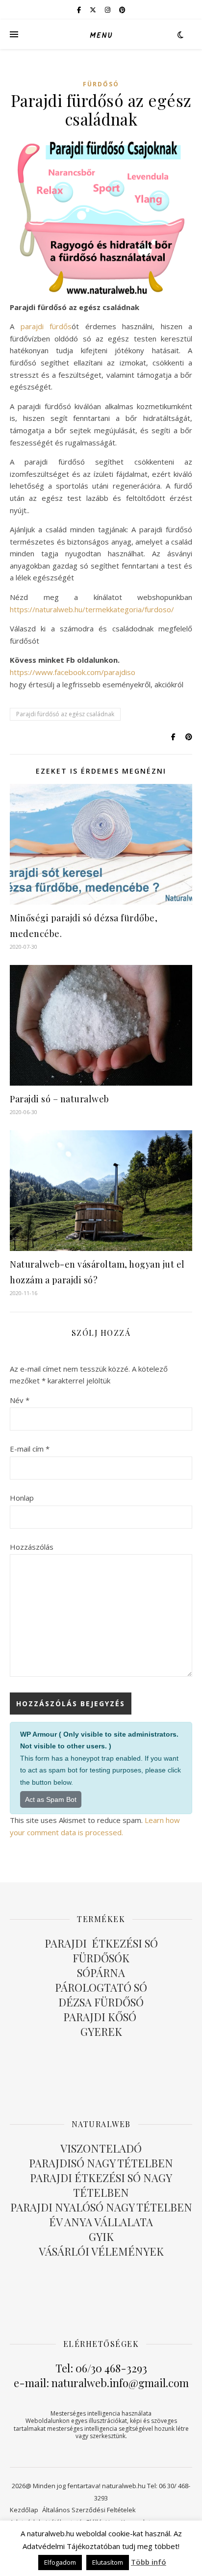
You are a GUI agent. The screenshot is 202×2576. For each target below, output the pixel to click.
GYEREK (101, 2031)
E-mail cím (30, 1449)
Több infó (149, 2562)
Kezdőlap (24, 2510)
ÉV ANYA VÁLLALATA (101, 2222)
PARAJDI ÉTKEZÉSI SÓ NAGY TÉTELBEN (101, 2185)
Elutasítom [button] (108, 2562)
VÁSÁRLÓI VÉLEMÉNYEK (101, 2251)
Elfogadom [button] (60, 2562)
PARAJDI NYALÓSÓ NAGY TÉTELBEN (101, 2207)
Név (20, 1400)
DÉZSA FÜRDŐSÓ (101, 2002)
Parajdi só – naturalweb (60, 1099)
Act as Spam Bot (51, 1799)
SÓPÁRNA (101, 1973)
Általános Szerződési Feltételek (89, 2510)
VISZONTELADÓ (101, 2148)
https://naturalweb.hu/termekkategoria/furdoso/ (92, 609)
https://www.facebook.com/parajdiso (73, 672)
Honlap (22, 1498)
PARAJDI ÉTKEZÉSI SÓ (101, 1943)
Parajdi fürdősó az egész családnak (65, 714)
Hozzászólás (32, 1547)
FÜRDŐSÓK (101, 1958)
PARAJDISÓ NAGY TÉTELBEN (101, 2163)
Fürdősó (101, 84)
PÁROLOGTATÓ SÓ (101, 1987)
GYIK (101, 2237)
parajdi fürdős (46, 326)
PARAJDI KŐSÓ (101, 2017)
